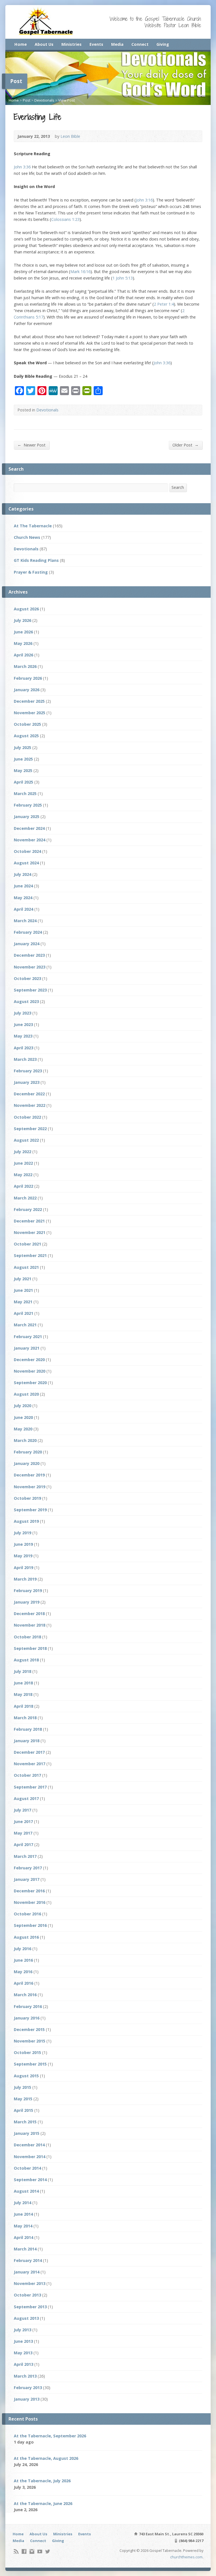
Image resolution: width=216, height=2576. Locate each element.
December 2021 (29, 1221)
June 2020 (23, 1417)
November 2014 (30, 2157)
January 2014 (27, 2272)
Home (21, 44)
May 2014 (23, 2226)
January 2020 (27, 1463)
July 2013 (22, 2330)
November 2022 (30, 1105)
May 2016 (23, 1972)
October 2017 (27, 1775)
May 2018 (23, 1694)
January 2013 (27, 2399)
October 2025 (27, 724)
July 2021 (22, 1279)
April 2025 (23, 782)
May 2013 (23, 2353)
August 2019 (26, 1521)
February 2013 (28, 2388)
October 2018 (27, 1637)
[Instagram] (32, 2551)
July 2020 (22, 1406)
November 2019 (30, 1487)
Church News (27, 537)
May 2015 (23, 2099)
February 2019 (28, 1591)
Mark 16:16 (80, 272)
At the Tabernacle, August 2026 (46, 2458)
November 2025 (30, 713)
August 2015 (26, 2076)
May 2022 (23, 1175)
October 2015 (27, 2052)
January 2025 (27, 817)
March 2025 (25, 794)
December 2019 (29, 1475)
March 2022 (25, 1198)
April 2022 (23, 1186)
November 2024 (30, 840)
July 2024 (22, 874)
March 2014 (25, 2249)
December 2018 (29, 1614)
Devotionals (44, 100)
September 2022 (30, 1129)
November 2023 (30, 967)
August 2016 (26, 1937)
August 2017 (26, 1798)
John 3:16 (144, 200)
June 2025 (23, 759)
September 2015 (30, 2064)
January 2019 (27, 1602)
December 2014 (29, 2145)
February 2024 (28, 932)
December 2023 (29, 955)
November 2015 (30, 2041)
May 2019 (23, 1556)
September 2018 (30, 1648)
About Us (44, 44)
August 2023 (26, 1001)
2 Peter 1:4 (164, 304)
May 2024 (23, 898)
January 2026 (27, 690)
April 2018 (23, 1706)
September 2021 (30, 1255)
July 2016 (22, 1949)
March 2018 (25, 1718)
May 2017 (23, 1833)
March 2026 (25, 666)
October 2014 (27, 2168)
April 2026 (23, 655)
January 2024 (27, 944)
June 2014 (23, 2214)
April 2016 (23, 1983)
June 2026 (23, 632)
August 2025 (26, 736)
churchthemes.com (186, 2557)
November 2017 (30, 1764)
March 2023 (25, 1059)
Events (96, 44)
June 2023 (23, 1024)
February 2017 (28, 1868)
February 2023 (28, 1071)
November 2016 (30, 1902)
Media (117, 44)
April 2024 (23, 909)
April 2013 (23, 2364)
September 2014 (30, 2180)
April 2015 (23, 2110)
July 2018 (22, 1671)
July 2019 (22, 1533)
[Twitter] (48, 2551)
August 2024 (26, 863)
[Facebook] (24, 2551)
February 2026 (28, 678)
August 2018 (26, 1660)
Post (27, 100)
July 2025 (22, 747)
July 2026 (22, 620)
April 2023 (23, 1048)
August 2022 (26, 1140)
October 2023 (27, 978)
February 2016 (28, 2006)
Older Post (185, 445)
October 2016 (27, 1914)
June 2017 (23, 1821)
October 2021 (27, 1244)
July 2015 (22, 2087)
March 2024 (25, 921)
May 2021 (23, 1302)
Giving (163, 44)
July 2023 (22, 1013)
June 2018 (23, 1683)
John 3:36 (22, 167)
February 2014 (28, 2260)
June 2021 (23, 1290)
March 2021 (25, 1325)
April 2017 (23, 1845)
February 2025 (28, 805)
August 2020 (26, 1394)
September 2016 (30, 1925)
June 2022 (23, 1163)
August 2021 (26, 1267)
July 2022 (22, 1152)
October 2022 (27, 1117)
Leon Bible (70, 136)
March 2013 (25, 2376)
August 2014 (26, 2191)
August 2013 (26, 2318)
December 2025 (29, 701)
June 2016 (23, 1960)
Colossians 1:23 (65, 219)
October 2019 (27, 1498)
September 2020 (30, 1383)
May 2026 (23, 643)
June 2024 (23, 886)
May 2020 (23, 1429)
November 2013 (30, 2283)
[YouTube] (40, 2551)
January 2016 (27, 2018)
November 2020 (30, 1371)
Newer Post (31, 445)
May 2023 (23, 1036)
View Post (67, 100)
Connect (140, 44)
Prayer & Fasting (31, 572)
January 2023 (27, 1082)
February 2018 (28, 1729)
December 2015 (29, 2029)
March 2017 (25, 1856)
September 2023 (30, 990)
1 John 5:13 (123, 278)
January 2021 (27, 1348)
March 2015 (25, 2122)
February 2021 (28, 1337)
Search (178, 487)
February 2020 (28, 1452)
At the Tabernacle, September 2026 (50, 2436)
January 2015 (27, 2133)
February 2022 (28, 1209)
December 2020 (29, 1360)
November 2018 (30, 1625)
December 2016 (29, 1891)
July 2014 (22, 2203)
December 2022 (29, 1094)
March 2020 (25, 1440)
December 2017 (29, 1752)
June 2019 (23, 1544)
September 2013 (30, 2307)
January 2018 (27, 1741)
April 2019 (23, 1568)
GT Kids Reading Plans (36, 560)
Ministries (71, 44)
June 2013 (23, 2341)
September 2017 (30, 1787)
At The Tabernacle (33, 526)
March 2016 (25, 1995)
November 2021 (30, 1232)
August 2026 (26, 609)
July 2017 (22, 1810)
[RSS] (16, 2551)
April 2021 (23, 1313)
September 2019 (30, 1510)
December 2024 (29, 828)
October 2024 (27, 851)
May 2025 (23, 770)
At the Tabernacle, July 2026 (42, 2481)
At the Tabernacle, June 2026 (43, 2503)
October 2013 (27, 2295)
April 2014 (23, 2237)
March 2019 (25, 1579)
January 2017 (27, 1879)
